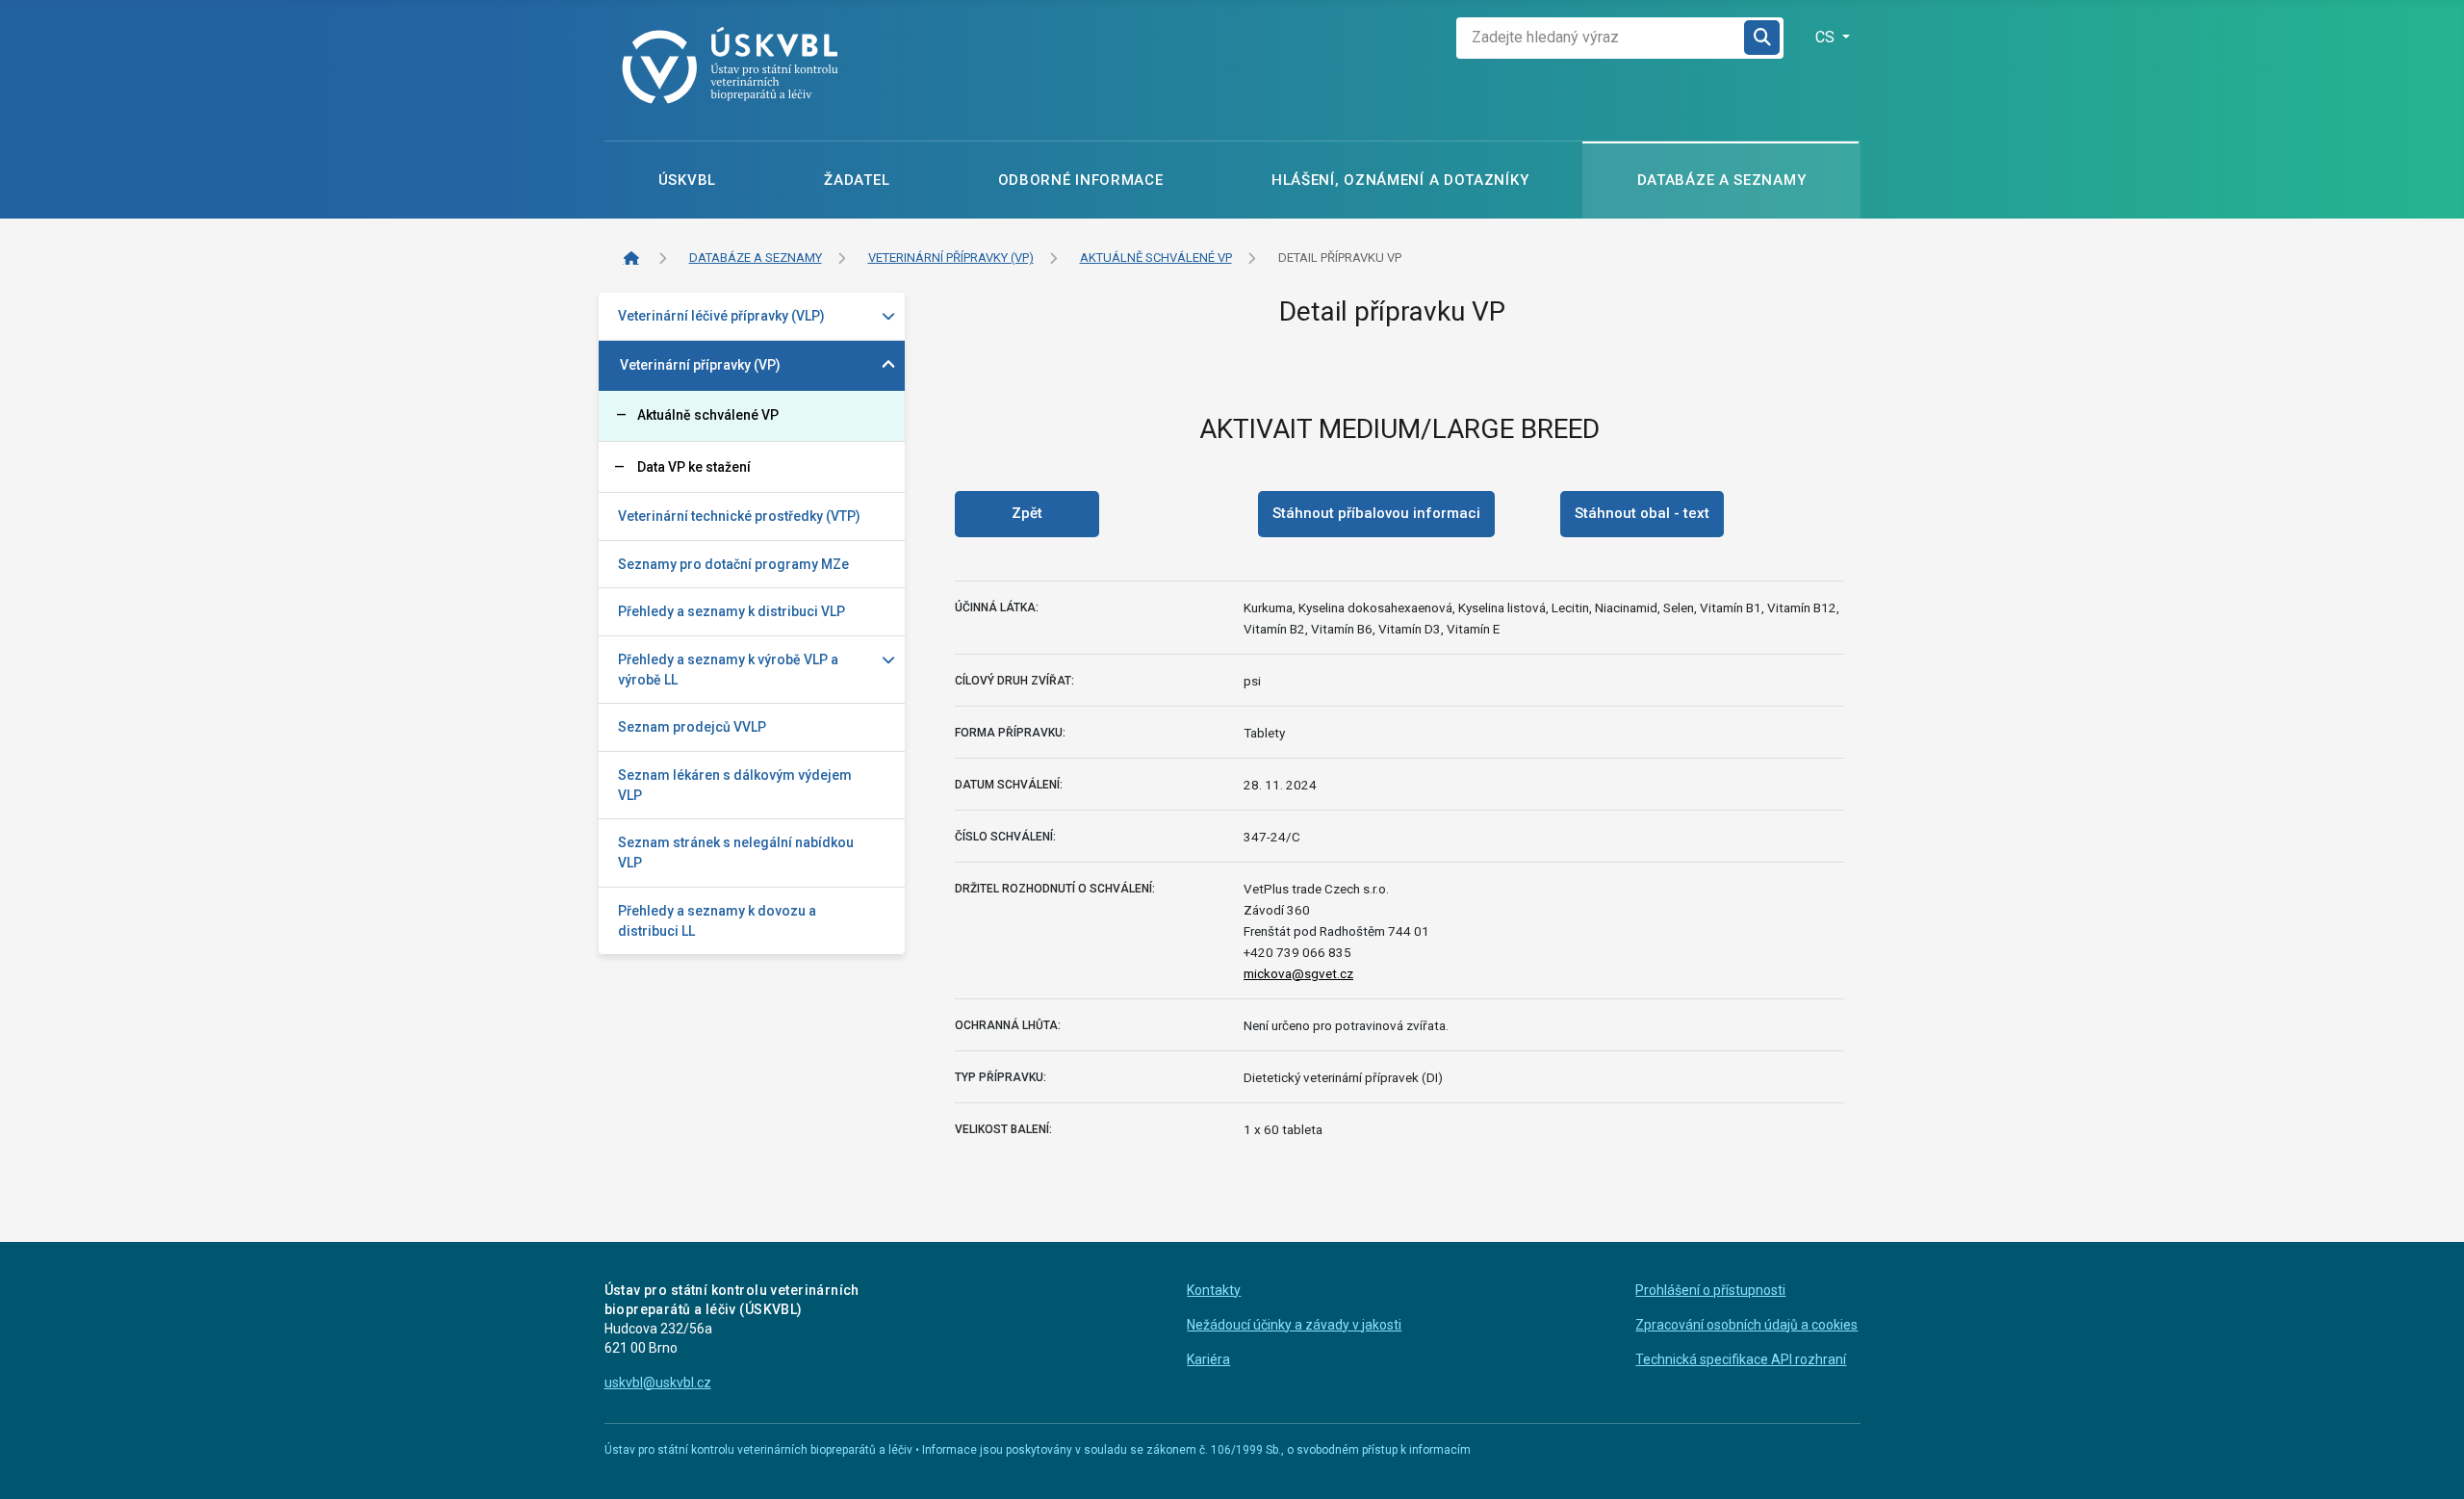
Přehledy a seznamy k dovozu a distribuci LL (717, 921)
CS (1827, 37)
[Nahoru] (2433, 1465)
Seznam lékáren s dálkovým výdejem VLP (735, 785)
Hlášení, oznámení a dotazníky (1400, 180)
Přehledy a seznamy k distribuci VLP (731, 611)
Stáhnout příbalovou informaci (1376, 513)
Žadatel (857, 180)
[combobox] (1601, 38)
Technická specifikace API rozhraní (1741, 1359)
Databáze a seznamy (1722, 180)
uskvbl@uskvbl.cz (658, 1383)
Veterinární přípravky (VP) (700, 365)
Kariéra (1208, 1359)
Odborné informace (1081, 180)
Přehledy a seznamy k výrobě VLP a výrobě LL (728, 670)
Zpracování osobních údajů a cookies (1746, 1325)
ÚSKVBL (687, 180)
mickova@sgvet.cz (1298, 973)
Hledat (1763, 38)
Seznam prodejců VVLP (692, 727)
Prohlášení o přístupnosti (1710, 1290)
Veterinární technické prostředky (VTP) (739, 516)
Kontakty (1214, 1290)
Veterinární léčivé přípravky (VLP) (721, 316)
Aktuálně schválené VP (708, 415)
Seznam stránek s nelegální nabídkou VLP (736, 853)
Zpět (1027, 513)
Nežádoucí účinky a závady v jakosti (1294, 1325)
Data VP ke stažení (694, 467)
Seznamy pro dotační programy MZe (733, 564)
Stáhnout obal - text (1642, 513)
